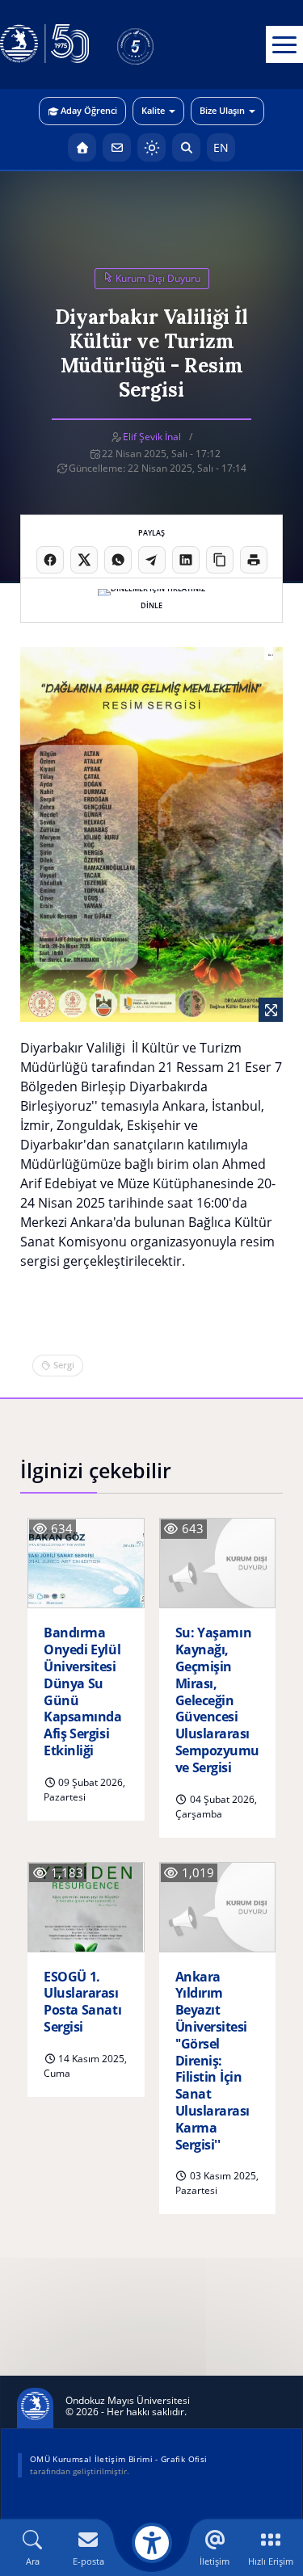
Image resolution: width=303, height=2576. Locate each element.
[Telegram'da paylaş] (152, 560)
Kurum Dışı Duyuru (157, 278)
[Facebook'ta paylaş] (50, 560)
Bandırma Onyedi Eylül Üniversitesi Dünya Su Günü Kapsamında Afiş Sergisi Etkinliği (82, 1691)
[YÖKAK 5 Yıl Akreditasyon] (162, 44)
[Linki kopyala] (220, 560)
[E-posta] (117, 147)
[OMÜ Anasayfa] (82, 147)
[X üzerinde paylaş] (84, 560)
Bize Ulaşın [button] (222, 110)
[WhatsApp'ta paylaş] (118, 560)
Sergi (64, 1365)
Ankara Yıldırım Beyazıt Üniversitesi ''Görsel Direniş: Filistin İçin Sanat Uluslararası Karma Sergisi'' (213, 2061)
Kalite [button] (153, 110)
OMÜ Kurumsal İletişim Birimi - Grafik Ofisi (118, 2459)
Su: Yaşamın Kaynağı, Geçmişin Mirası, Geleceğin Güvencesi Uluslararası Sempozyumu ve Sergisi (217, 1700)
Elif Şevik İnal (152, 437)
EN (221, 147)
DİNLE (151, 605)
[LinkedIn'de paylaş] (186, 560)
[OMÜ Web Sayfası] (44, 44)
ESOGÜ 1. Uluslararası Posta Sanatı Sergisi (82, 2002)
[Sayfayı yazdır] (254, 560)
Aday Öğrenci (89, 110)
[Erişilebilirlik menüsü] (152, 2543)
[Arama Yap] (186, 147)
